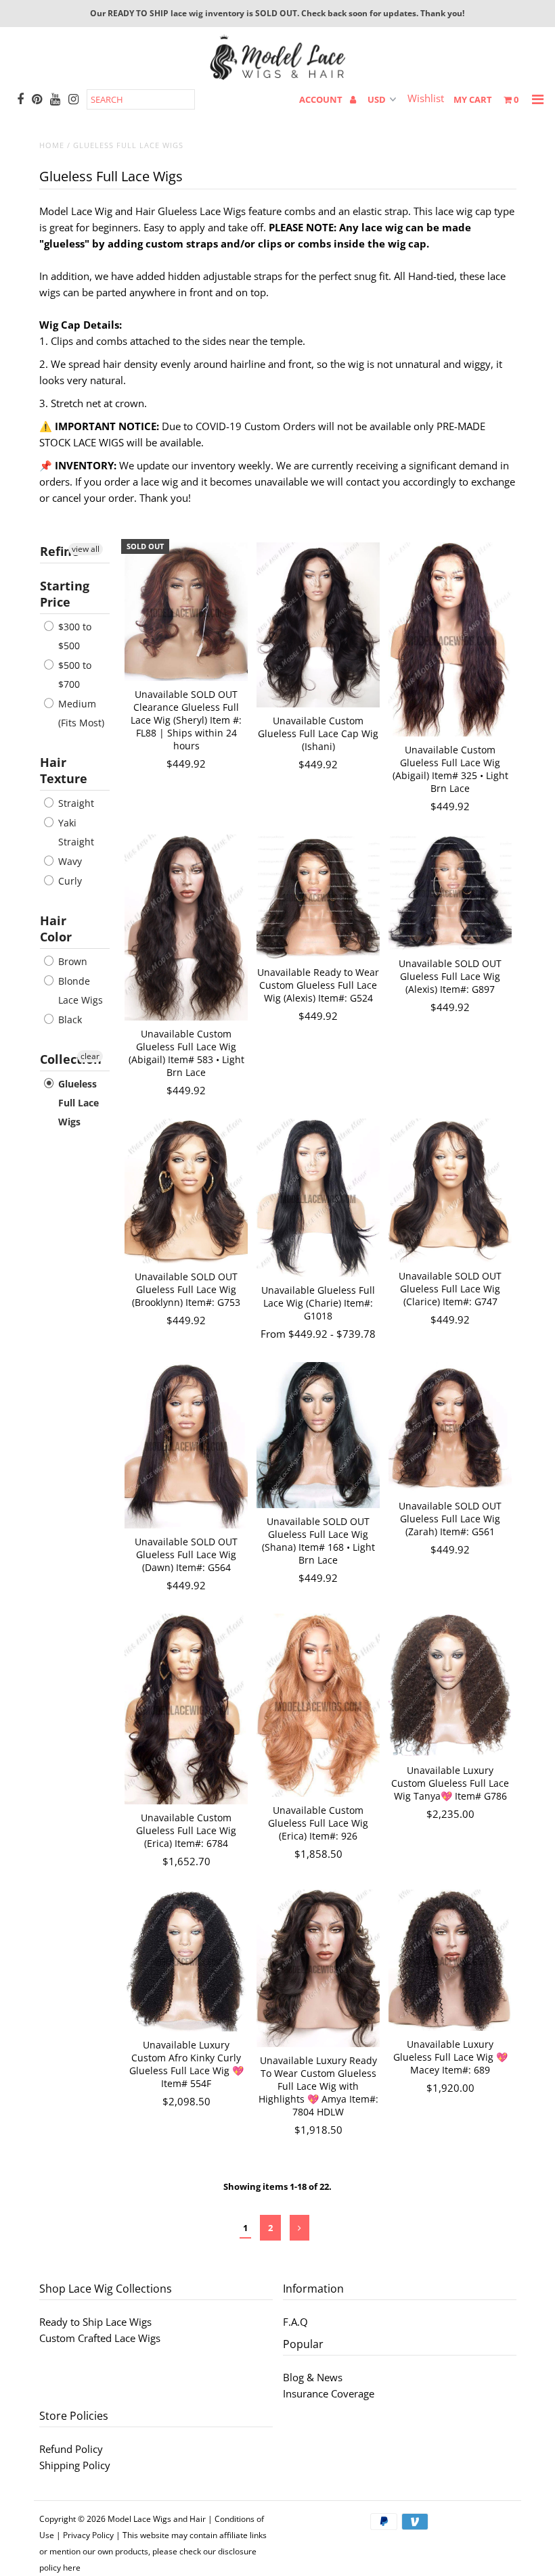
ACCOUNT (322, 99)
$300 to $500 (73, 636)
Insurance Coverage (329, 2393)
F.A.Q (295, 2322)
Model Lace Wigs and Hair (157, 2519)
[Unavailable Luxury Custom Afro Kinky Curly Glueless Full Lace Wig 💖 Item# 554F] (186, 1961)
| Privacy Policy (85, 2535)
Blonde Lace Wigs (79, 990)
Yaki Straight (75, 832)
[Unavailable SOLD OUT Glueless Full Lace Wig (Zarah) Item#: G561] (450, 1427)
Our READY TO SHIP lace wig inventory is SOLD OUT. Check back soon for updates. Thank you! (277, 13)
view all (86, 549)
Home (52, 145)
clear (90, 1056)
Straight (75, 803)
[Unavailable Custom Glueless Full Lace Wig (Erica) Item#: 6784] (186, 1709)
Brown (71, 961)
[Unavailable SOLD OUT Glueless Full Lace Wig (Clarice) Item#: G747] (450, 1191)
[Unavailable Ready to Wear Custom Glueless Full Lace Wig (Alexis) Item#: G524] (318, 897)
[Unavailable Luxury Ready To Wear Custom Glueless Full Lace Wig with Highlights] (318, 1968)
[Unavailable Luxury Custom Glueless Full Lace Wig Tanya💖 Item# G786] (450, 1685)
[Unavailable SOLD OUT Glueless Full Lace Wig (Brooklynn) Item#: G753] (186, 1191)
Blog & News (313, 2377)
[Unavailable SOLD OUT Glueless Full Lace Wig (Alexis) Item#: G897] (450, 892)
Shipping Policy (75, 2465)
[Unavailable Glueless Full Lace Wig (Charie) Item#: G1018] (318, 1198)
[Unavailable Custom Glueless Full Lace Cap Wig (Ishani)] (318, 625)
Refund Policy (71, 2449)
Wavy (69, 861)
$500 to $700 (73, 675)
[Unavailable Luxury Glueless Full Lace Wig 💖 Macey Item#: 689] (450, 1960)
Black (69, 1020)
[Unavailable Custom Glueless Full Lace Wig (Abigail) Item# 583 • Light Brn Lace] (186, 928)
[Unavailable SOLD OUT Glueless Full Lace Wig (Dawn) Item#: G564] (186, 1445)
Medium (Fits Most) (80, 713)
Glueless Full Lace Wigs (77, 1103)
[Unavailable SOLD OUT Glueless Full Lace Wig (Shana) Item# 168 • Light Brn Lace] (318, 1435)
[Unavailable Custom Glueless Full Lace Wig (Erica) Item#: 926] (318, 1705)
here (72, 2568)
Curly (69, 881)
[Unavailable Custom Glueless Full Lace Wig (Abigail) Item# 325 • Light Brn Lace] (450, 639)
